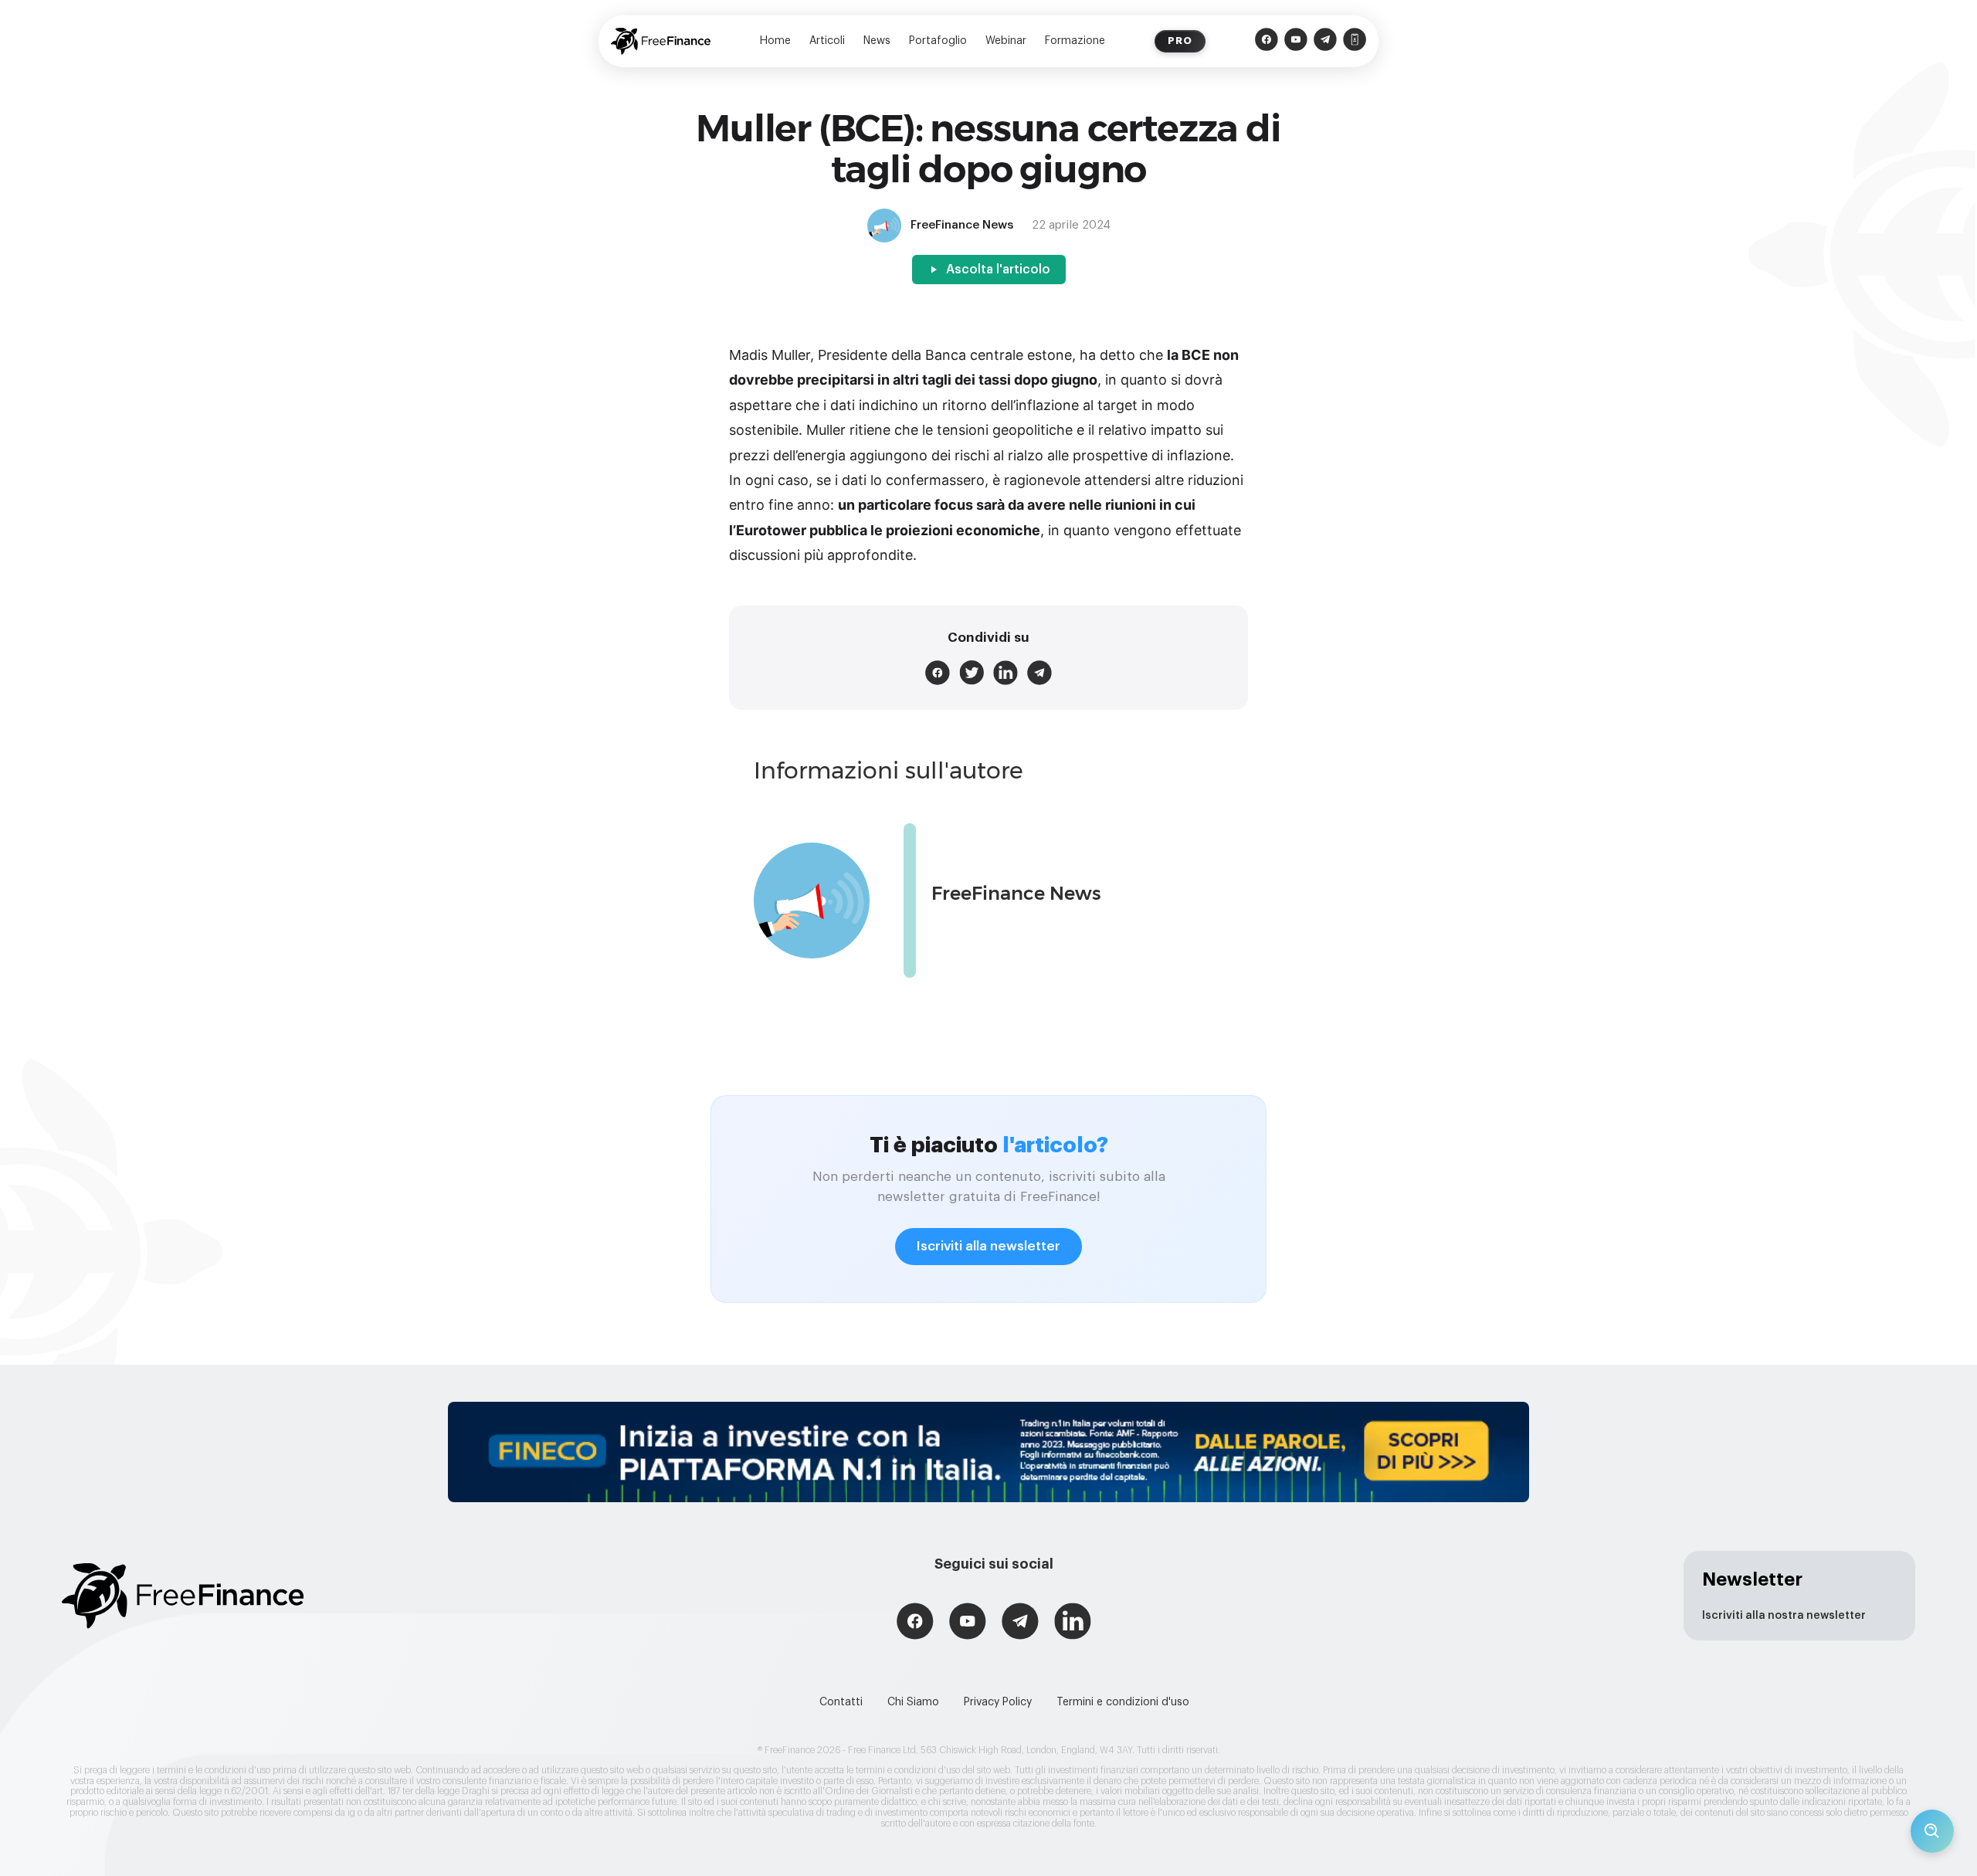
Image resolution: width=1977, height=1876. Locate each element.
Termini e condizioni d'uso (1123, 1702)
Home (775, 41)
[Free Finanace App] (1355, 41)
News (877, 41)
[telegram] (1039, 673)
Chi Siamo (913, 1702)
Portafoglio (938, 41)
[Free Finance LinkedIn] (1073, 1623)
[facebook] (938, 673)
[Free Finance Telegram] (1325, 41)
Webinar (1006, 41)
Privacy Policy (998, 1702)
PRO (1180, 41)
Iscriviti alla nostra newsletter (1784, 1616)
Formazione (1075, 41)
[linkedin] (1005, 673)
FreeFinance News (1016, 893)
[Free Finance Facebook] (1267, 41)
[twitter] (972, 673)
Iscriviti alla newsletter (988, 1246)
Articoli (827, 41)
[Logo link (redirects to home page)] (661, 41)
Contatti (841, 1702)
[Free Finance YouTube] (1296, 41)
